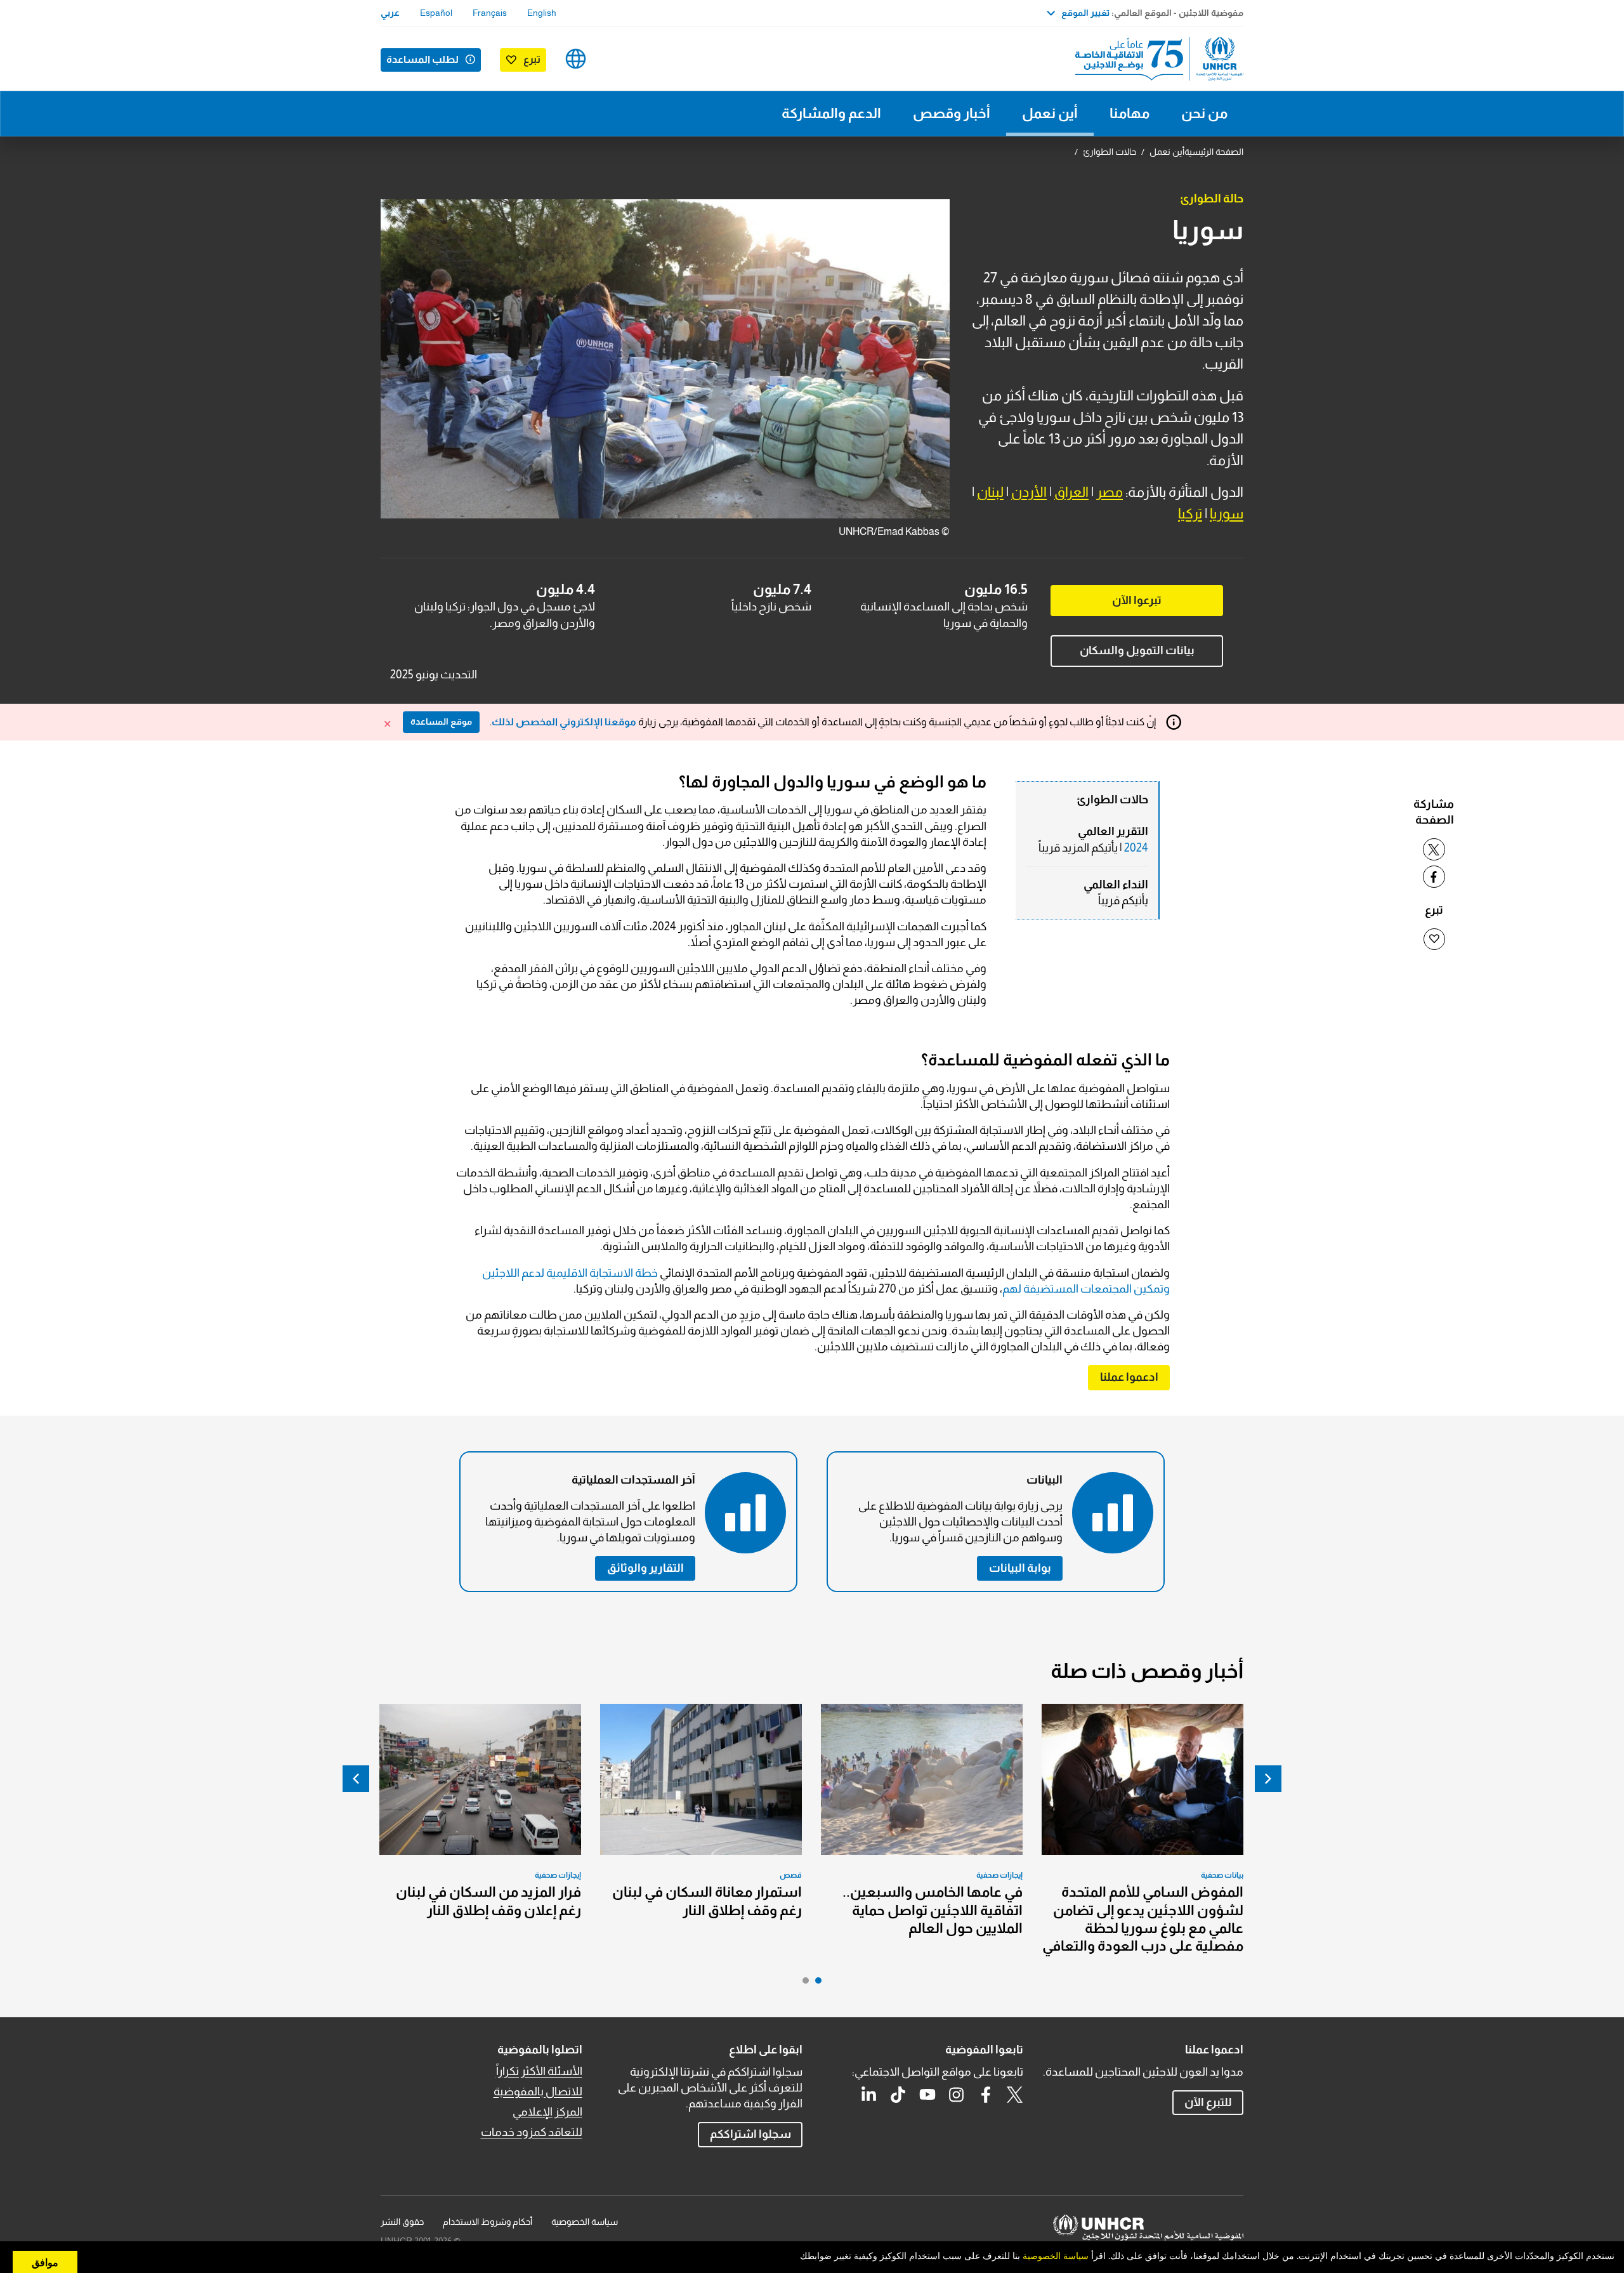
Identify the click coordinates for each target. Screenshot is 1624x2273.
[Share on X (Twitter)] (1434, 849)
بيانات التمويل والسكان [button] (1137, 650)
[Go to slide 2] (802, 1984)
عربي (390, 13)
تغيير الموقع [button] (1085, 13)
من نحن (1204, 113)
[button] (1129, 1377)
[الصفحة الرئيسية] (1155, 59)
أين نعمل (1050, 113)
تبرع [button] (532, 59)
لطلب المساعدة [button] (422, 59)
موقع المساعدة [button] (441, 721)
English (542, 13)
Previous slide (1268, 1779)
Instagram (957, 2095)
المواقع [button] (576, 59)
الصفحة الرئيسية (1214, 152)
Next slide (356, 1779)
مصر (1110, 492)
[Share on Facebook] (1434, 877)
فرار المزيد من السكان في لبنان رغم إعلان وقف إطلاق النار (488, 1901)
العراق (1071, 492)
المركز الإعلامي (547, 2112)
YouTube (927, 2095)
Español (436, 13)
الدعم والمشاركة (831, 113)
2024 (1136, 848)
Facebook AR (986, 2095)
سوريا (1227, 514)
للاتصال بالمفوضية (538, 2092)
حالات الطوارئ (1110, 152)
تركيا (1190, 514)
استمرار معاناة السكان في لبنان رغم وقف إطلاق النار (707, 1901)
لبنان (990, 492)
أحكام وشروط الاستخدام (488, 2222)
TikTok (898, 2095)
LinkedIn (869, 2095)
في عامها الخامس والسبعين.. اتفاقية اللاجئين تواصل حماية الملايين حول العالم (933, 1910)
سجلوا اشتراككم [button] (750, 2134)
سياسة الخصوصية (585, 2222)
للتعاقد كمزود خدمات (532, 2132)
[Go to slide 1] (815, 1984)
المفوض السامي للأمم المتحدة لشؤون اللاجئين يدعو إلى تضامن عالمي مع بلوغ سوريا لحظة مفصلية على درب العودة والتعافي (1143, 1919)
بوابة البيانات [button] (1020, 1568)
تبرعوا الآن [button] (1137, 600)
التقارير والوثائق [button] (645, 1568)
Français (490, 13)
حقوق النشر (402, 2222)
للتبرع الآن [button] (1208, 2102)
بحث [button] (616, 59)
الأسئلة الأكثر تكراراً (539, 2071)
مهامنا (1130, 113)
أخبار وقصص (952, 113)
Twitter (1015, 2095)
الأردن (1029, 492)
